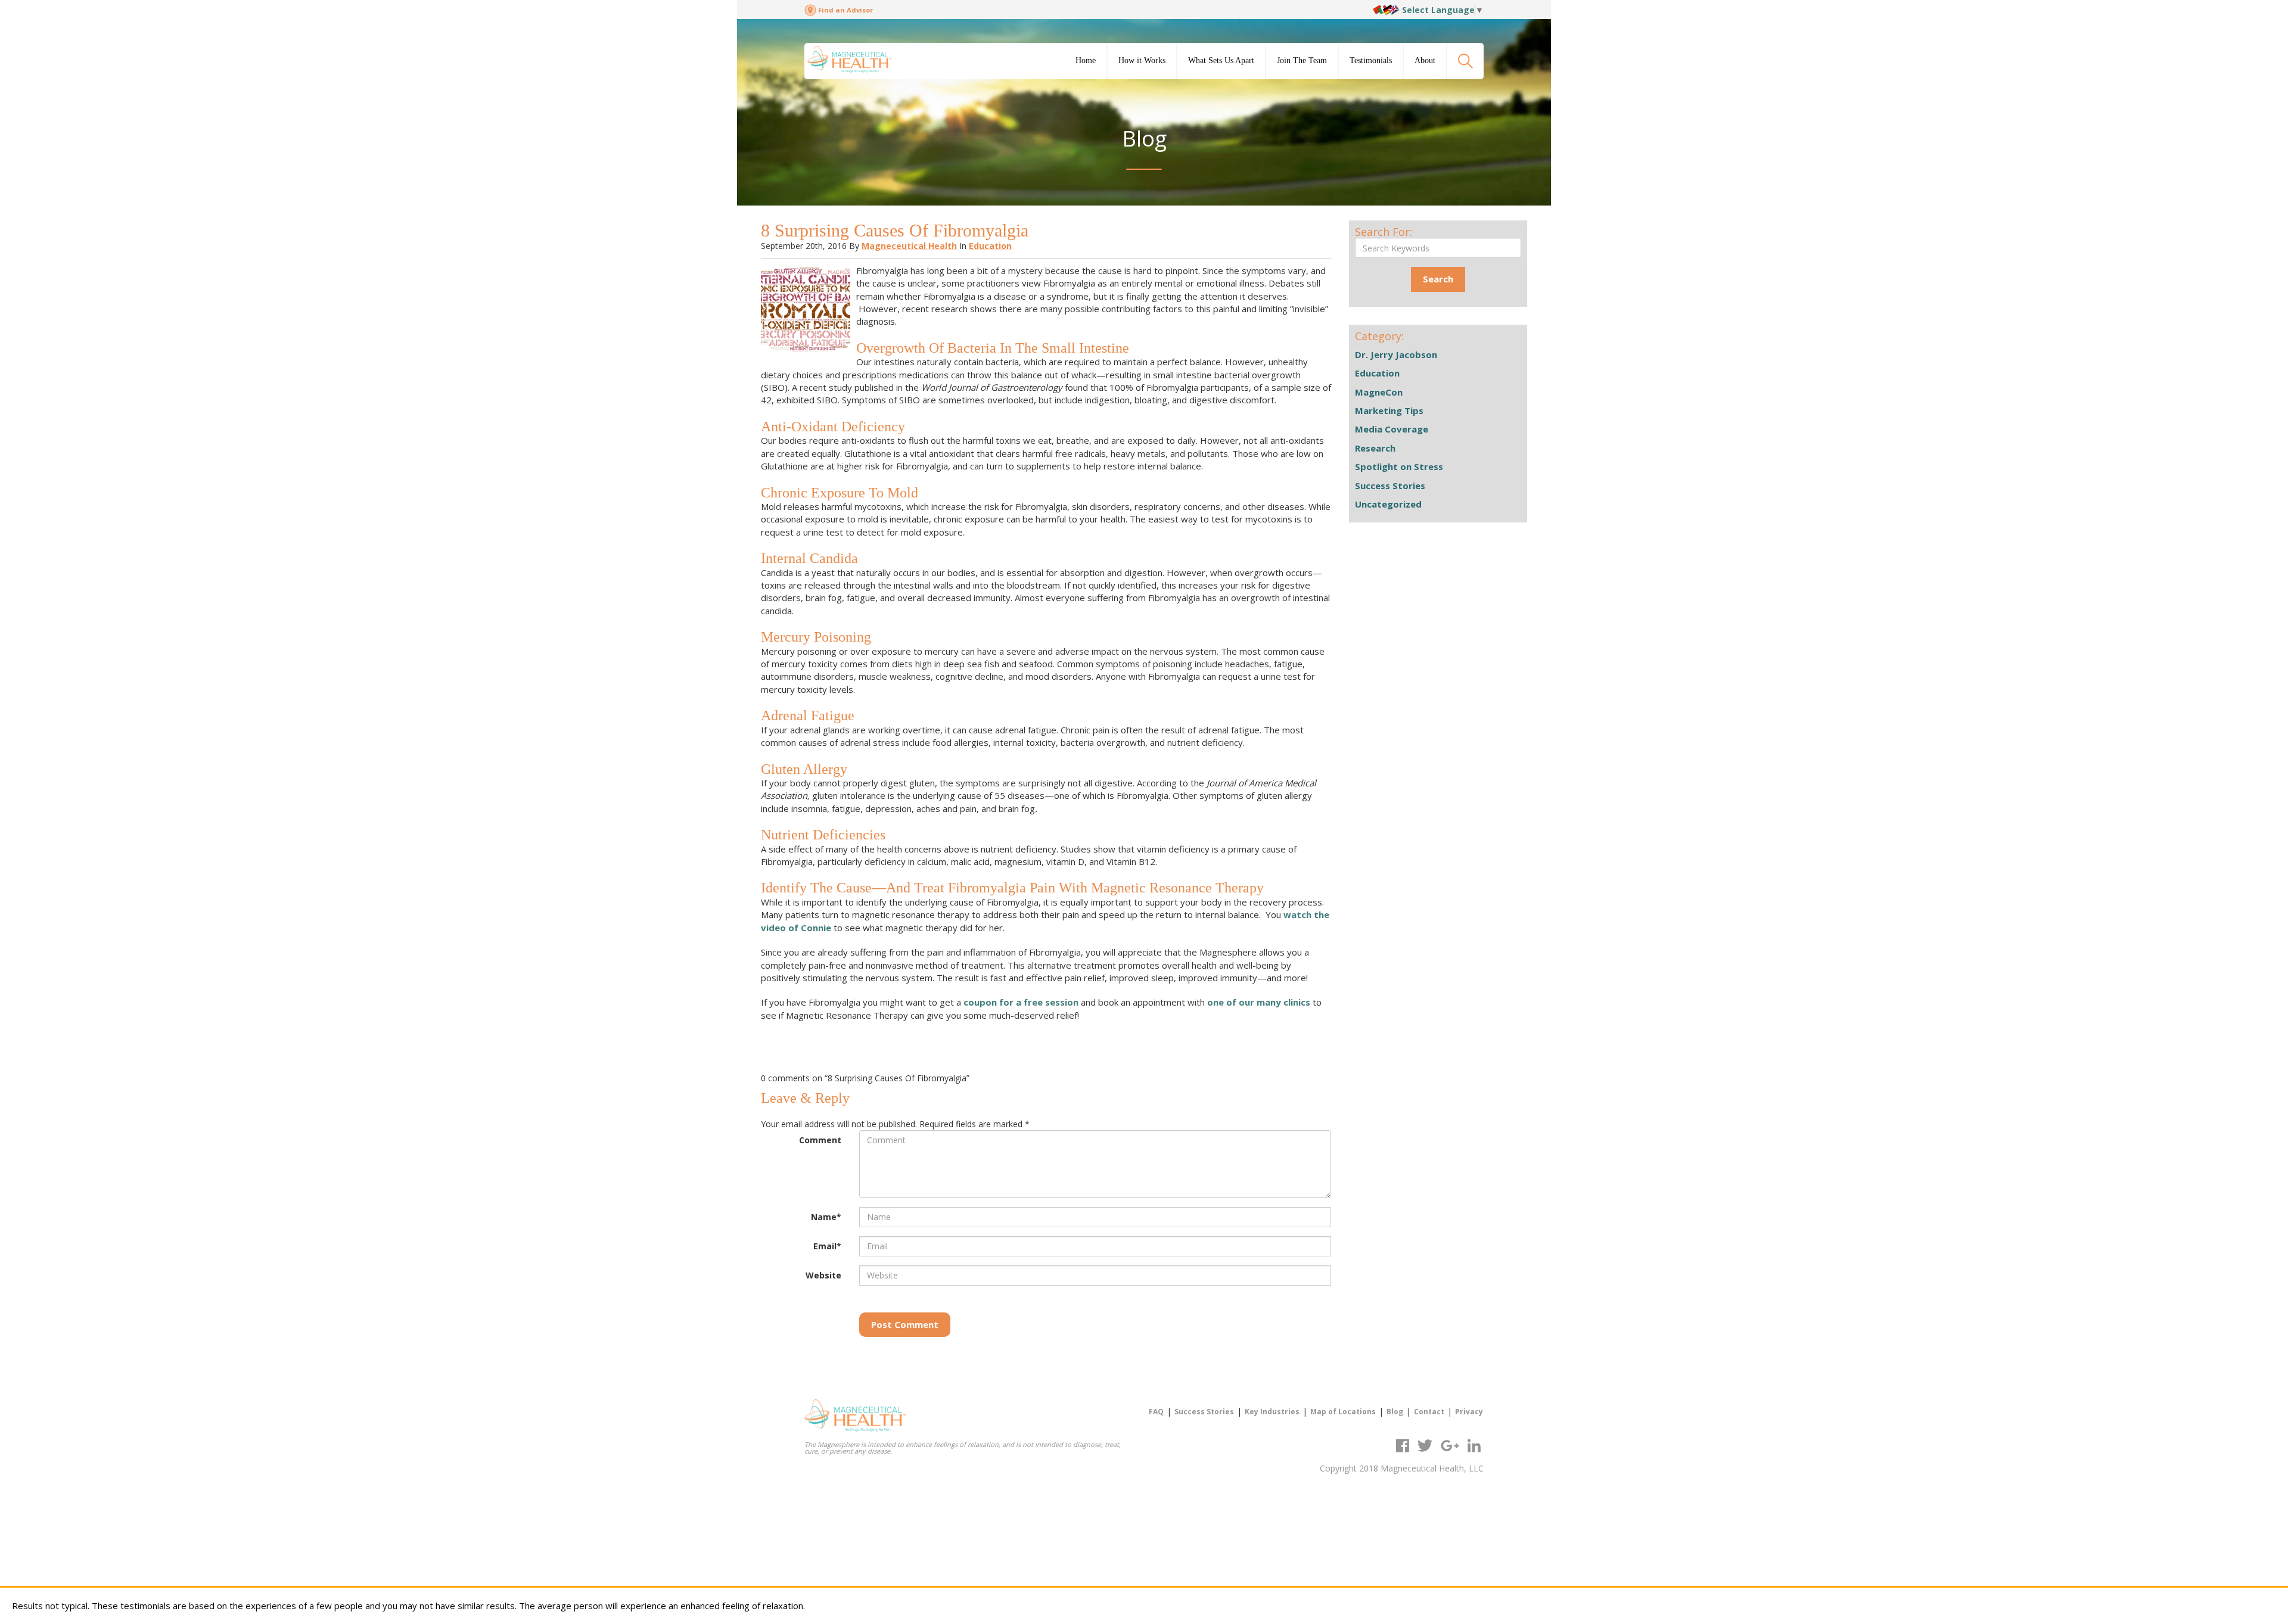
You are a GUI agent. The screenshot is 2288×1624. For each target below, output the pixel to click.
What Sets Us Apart (1221, 60)
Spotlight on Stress (1399, 466)
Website (823, 1275)
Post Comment (905, 1324)
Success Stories (1390, 486)
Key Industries (1272, 1412)
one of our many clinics (1259, 1002)
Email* (827, 1246)
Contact (1429, 1412)
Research (1375, 448)
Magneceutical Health (909, 246)
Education (990, 246)
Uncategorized (1388, 504)
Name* (826, 1217)
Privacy (1469, 1412)
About (1425, 60)
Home (1086, 60)
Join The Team (1302, 60)
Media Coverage (1392, 429)
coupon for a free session (1021, 1002)
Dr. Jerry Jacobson (1396, 354)
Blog (1395, 1412)
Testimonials (1371, 60)
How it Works (1142, 60)
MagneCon (1379, 392)
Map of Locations (1343, 1412)
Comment (820, 1140)
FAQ (1156, 1412)
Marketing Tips (1389, 410)
